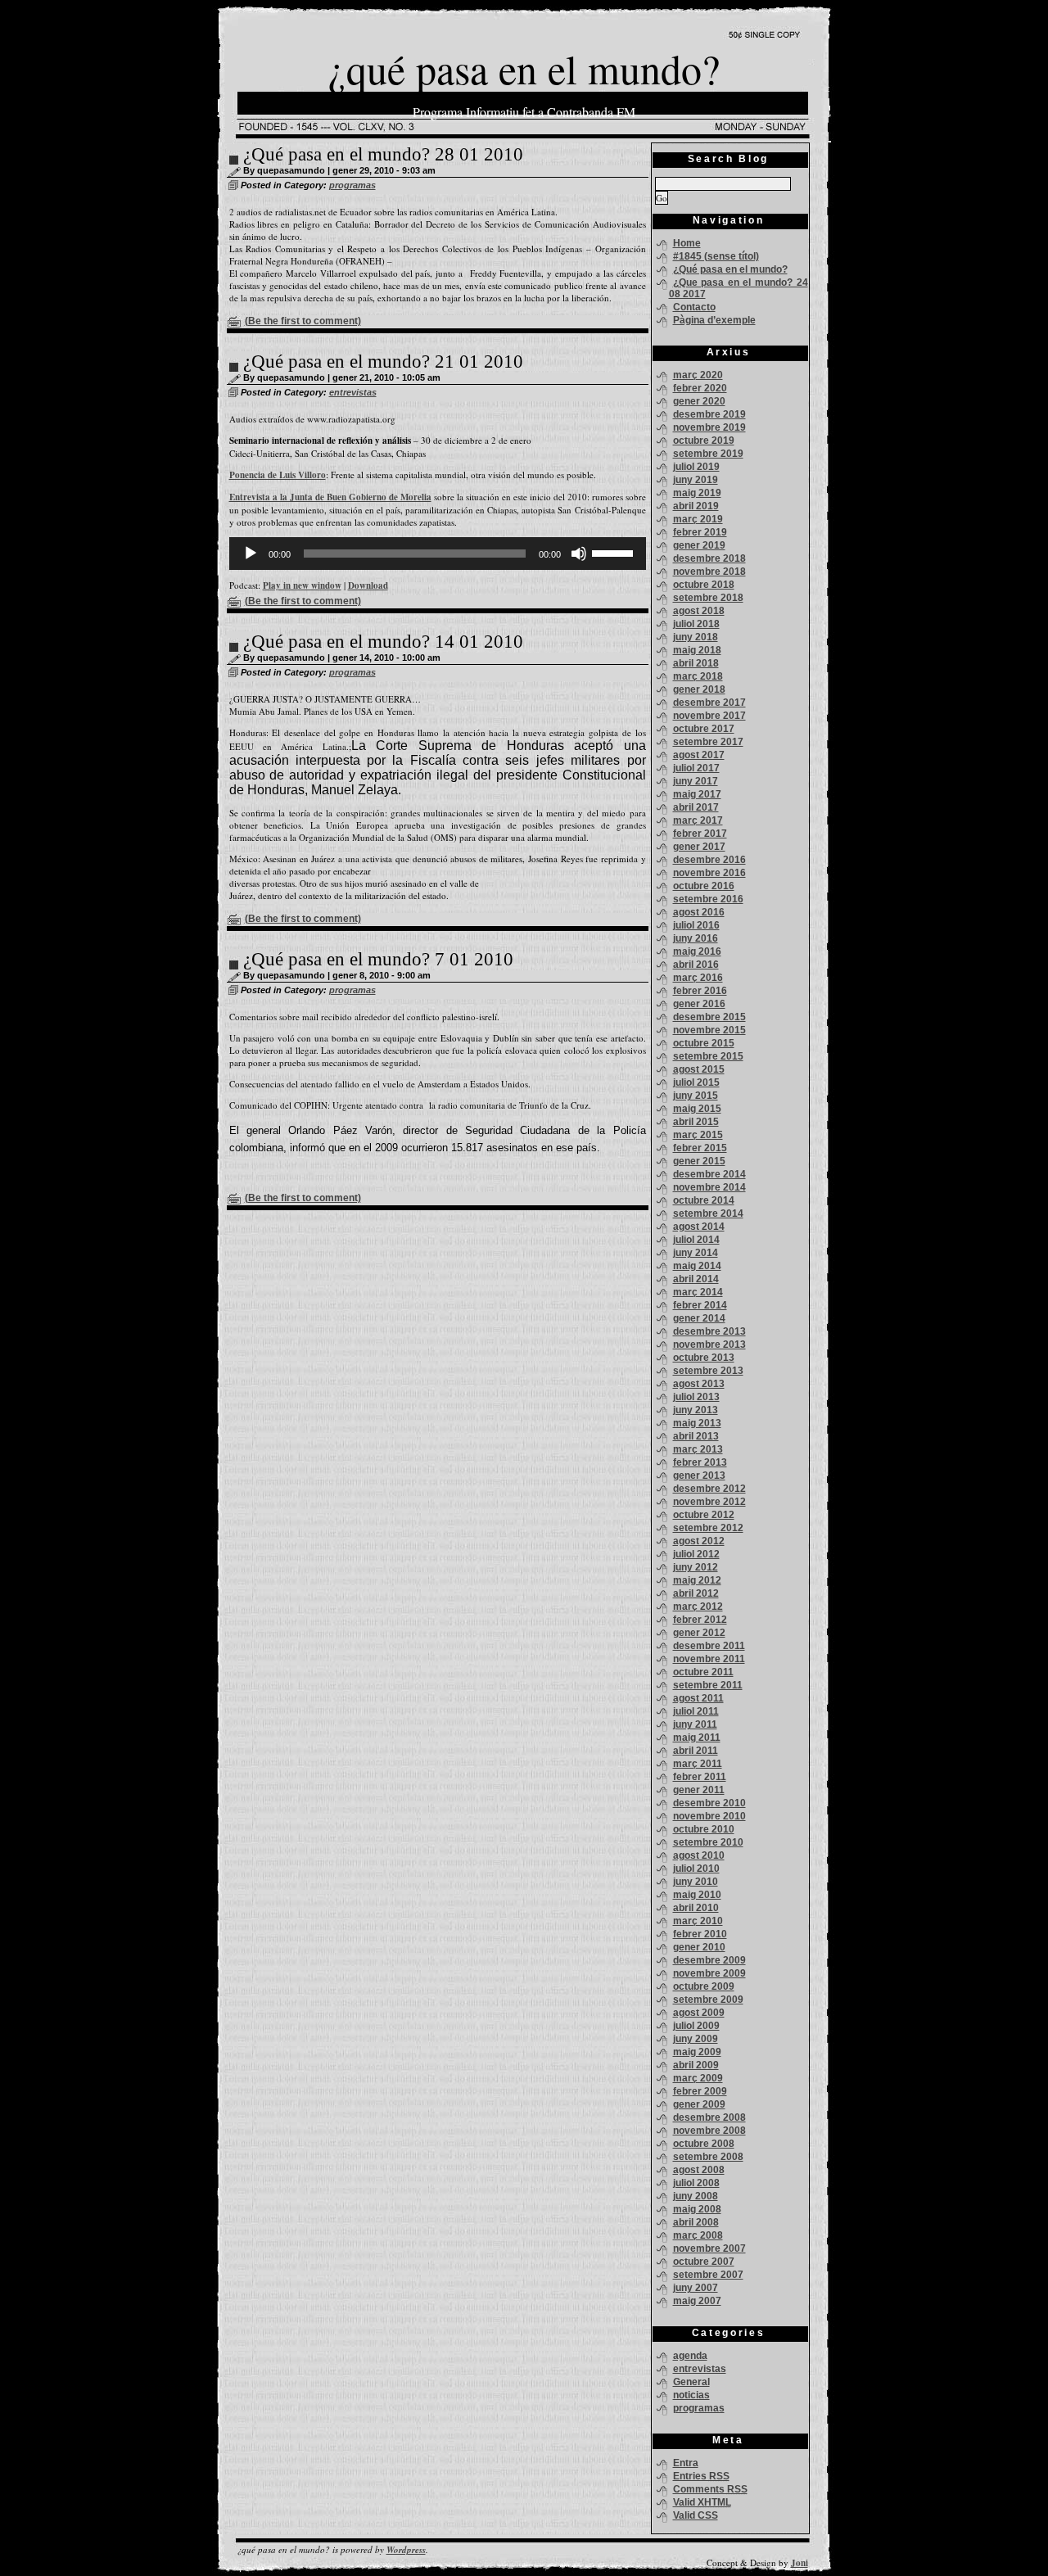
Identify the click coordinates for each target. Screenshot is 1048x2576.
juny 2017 (696, 781)
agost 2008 (699, 2170)
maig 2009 (697, 2052)
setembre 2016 (708, 899)
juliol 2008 (696, 2183)
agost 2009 (699, 2013)
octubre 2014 (704, 1200)
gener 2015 (699, 1161)
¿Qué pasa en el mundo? (730, 269)
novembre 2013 (709, 1344)
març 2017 (698, 820)
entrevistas (353, 392)
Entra (686, 2463)
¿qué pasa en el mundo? (524, 68)
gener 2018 (699, 689)
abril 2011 (696, 1751)
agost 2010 (699, 1855)
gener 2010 (699, 1947)
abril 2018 (696, 663)
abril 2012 (696, 1593)
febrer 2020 (700, 388)
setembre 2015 (708, 1056)
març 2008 (698, 2235)
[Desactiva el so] (579, 554)
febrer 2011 (700, 1777)
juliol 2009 (696, 2026)
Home (687, 243)
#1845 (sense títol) (716, 256)
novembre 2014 (709, 1187)
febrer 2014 (700, 1305)
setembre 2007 (708, 2275)
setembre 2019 (708, 454)
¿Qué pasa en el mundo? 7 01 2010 (378, 959)
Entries (701, 2476)
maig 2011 (697, 1738)
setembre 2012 (708, 1528)
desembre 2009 (709, 1960)
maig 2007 (697, 2301)
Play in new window (302, 585)
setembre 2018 (708, 598)
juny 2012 (696, 1567)
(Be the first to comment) (303, 321)
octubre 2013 (704, 1358)
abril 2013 (696, 1436)
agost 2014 (699, 1227)
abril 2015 (696, 1122)
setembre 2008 (708, 2157)
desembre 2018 (709, 558)
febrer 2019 (700, 532)
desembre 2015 (709, 1017)
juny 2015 (696, 1096)
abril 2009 (696, 2065)
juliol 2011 (696, 1711)
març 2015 (698, 1135)
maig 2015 (697, 1109)
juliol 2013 (696, 1397)
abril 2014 (696, 1279)
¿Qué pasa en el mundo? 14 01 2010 (383, 642)
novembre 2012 (709, 1502)
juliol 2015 (696, 1082)
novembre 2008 (709, 2131)
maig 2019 (697, 493)
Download (368, 585)
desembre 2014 (709, 1174)
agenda (690, 2356)
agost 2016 (699, 912)
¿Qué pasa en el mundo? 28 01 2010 (383, 154)
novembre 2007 (709, 2248)
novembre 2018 (709, 572)
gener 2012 (699, 1633)
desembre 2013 (709, 1331)
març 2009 (698, 2078)
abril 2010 (696, 1908)
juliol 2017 (696, 768)
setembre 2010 (708, 1842)
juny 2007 (696, 2288)
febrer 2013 (700, 1462)
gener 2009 (699, 2104)
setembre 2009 (708, 2000)
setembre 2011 (708, 1685)
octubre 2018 (704, 585)
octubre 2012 (704, 1515)
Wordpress (406, 2550)
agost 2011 (698, 1698)
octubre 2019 (704, 441)
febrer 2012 (700, 1620)
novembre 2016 (709, 873)
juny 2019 (696, 480)
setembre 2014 (708, 1213)
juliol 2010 (696, 1869)
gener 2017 (699, 847)
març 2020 (698, 375)
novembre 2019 (709, 427)
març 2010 (698, 1921)
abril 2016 (696, 965)
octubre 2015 (704, 1043)
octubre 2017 (704, 729)
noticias (691, 2395)
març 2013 (698, 1449)
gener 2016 (699, 1004)
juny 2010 (696, 1882)
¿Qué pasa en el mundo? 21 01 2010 (383, 362)
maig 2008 (697, 2209)
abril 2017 (696, 807)
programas (352, 185)
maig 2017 (697, 794)
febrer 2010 (700, 1934)
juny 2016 (696, 938)
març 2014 (698, 1292)
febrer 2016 (700, 991)
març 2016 (698, 978)
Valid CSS (696, 2515)
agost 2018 (699, 611)
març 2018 (698, 676)
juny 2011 (695, 1724)
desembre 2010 (709, 1803)
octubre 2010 (704, 1829)
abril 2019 (696, 506)
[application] (438, 554)
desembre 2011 (709, 1646)
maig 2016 (697, 951)
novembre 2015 (709, 1030)
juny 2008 (696, 2196)
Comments (710, 2489)
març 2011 (698, 1764)
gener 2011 (699, 1790)
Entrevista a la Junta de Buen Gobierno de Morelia (330, 497)
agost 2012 (699, 1541)
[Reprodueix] (251, 554)
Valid (702, 2502)
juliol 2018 (696, 624)
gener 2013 (699, 1476)
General (691, 2382)
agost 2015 (699, 1069)
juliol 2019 (696, 467)
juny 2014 (696, 1253)
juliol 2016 (696, 925)
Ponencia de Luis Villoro (278, 475)
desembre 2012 (709, 1489)
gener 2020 (699, 401)
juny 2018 (696, 637)
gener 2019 (699, 545)
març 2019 (698, 519)
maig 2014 (697, 1266)
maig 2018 (697, 650)
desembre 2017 (709, 703)
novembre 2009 (709, 1973)
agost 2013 (699, 1384)
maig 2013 (697, 1423)
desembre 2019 (709, 414)
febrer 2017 (700, 834)
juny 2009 (696, 2039)
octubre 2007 (704, 2262)
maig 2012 (697, 1580)
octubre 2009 (704, 1986)
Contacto (694, 307)
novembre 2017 (709, 716)
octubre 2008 (704, 2144)
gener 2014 (699, 1318)
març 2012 (698, 1607)
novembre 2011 (709, 1659)
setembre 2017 (708, 742)
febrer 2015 (700, 1148)
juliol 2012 (696, 1554)
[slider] (615, 552)
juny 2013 (696, 1410)
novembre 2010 (709, 1816)
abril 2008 (696, 2222)
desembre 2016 (709, 860)
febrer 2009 (700, 2091)
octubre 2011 (703, 1672)
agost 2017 (699, 755)
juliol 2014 (696, 1240)
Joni (800, 2563)
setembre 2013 (708, 1371)
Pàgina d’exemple (714, 320)
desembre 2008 (709, 2117)
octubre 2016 (704, 886)
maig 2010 (697, 1895)
